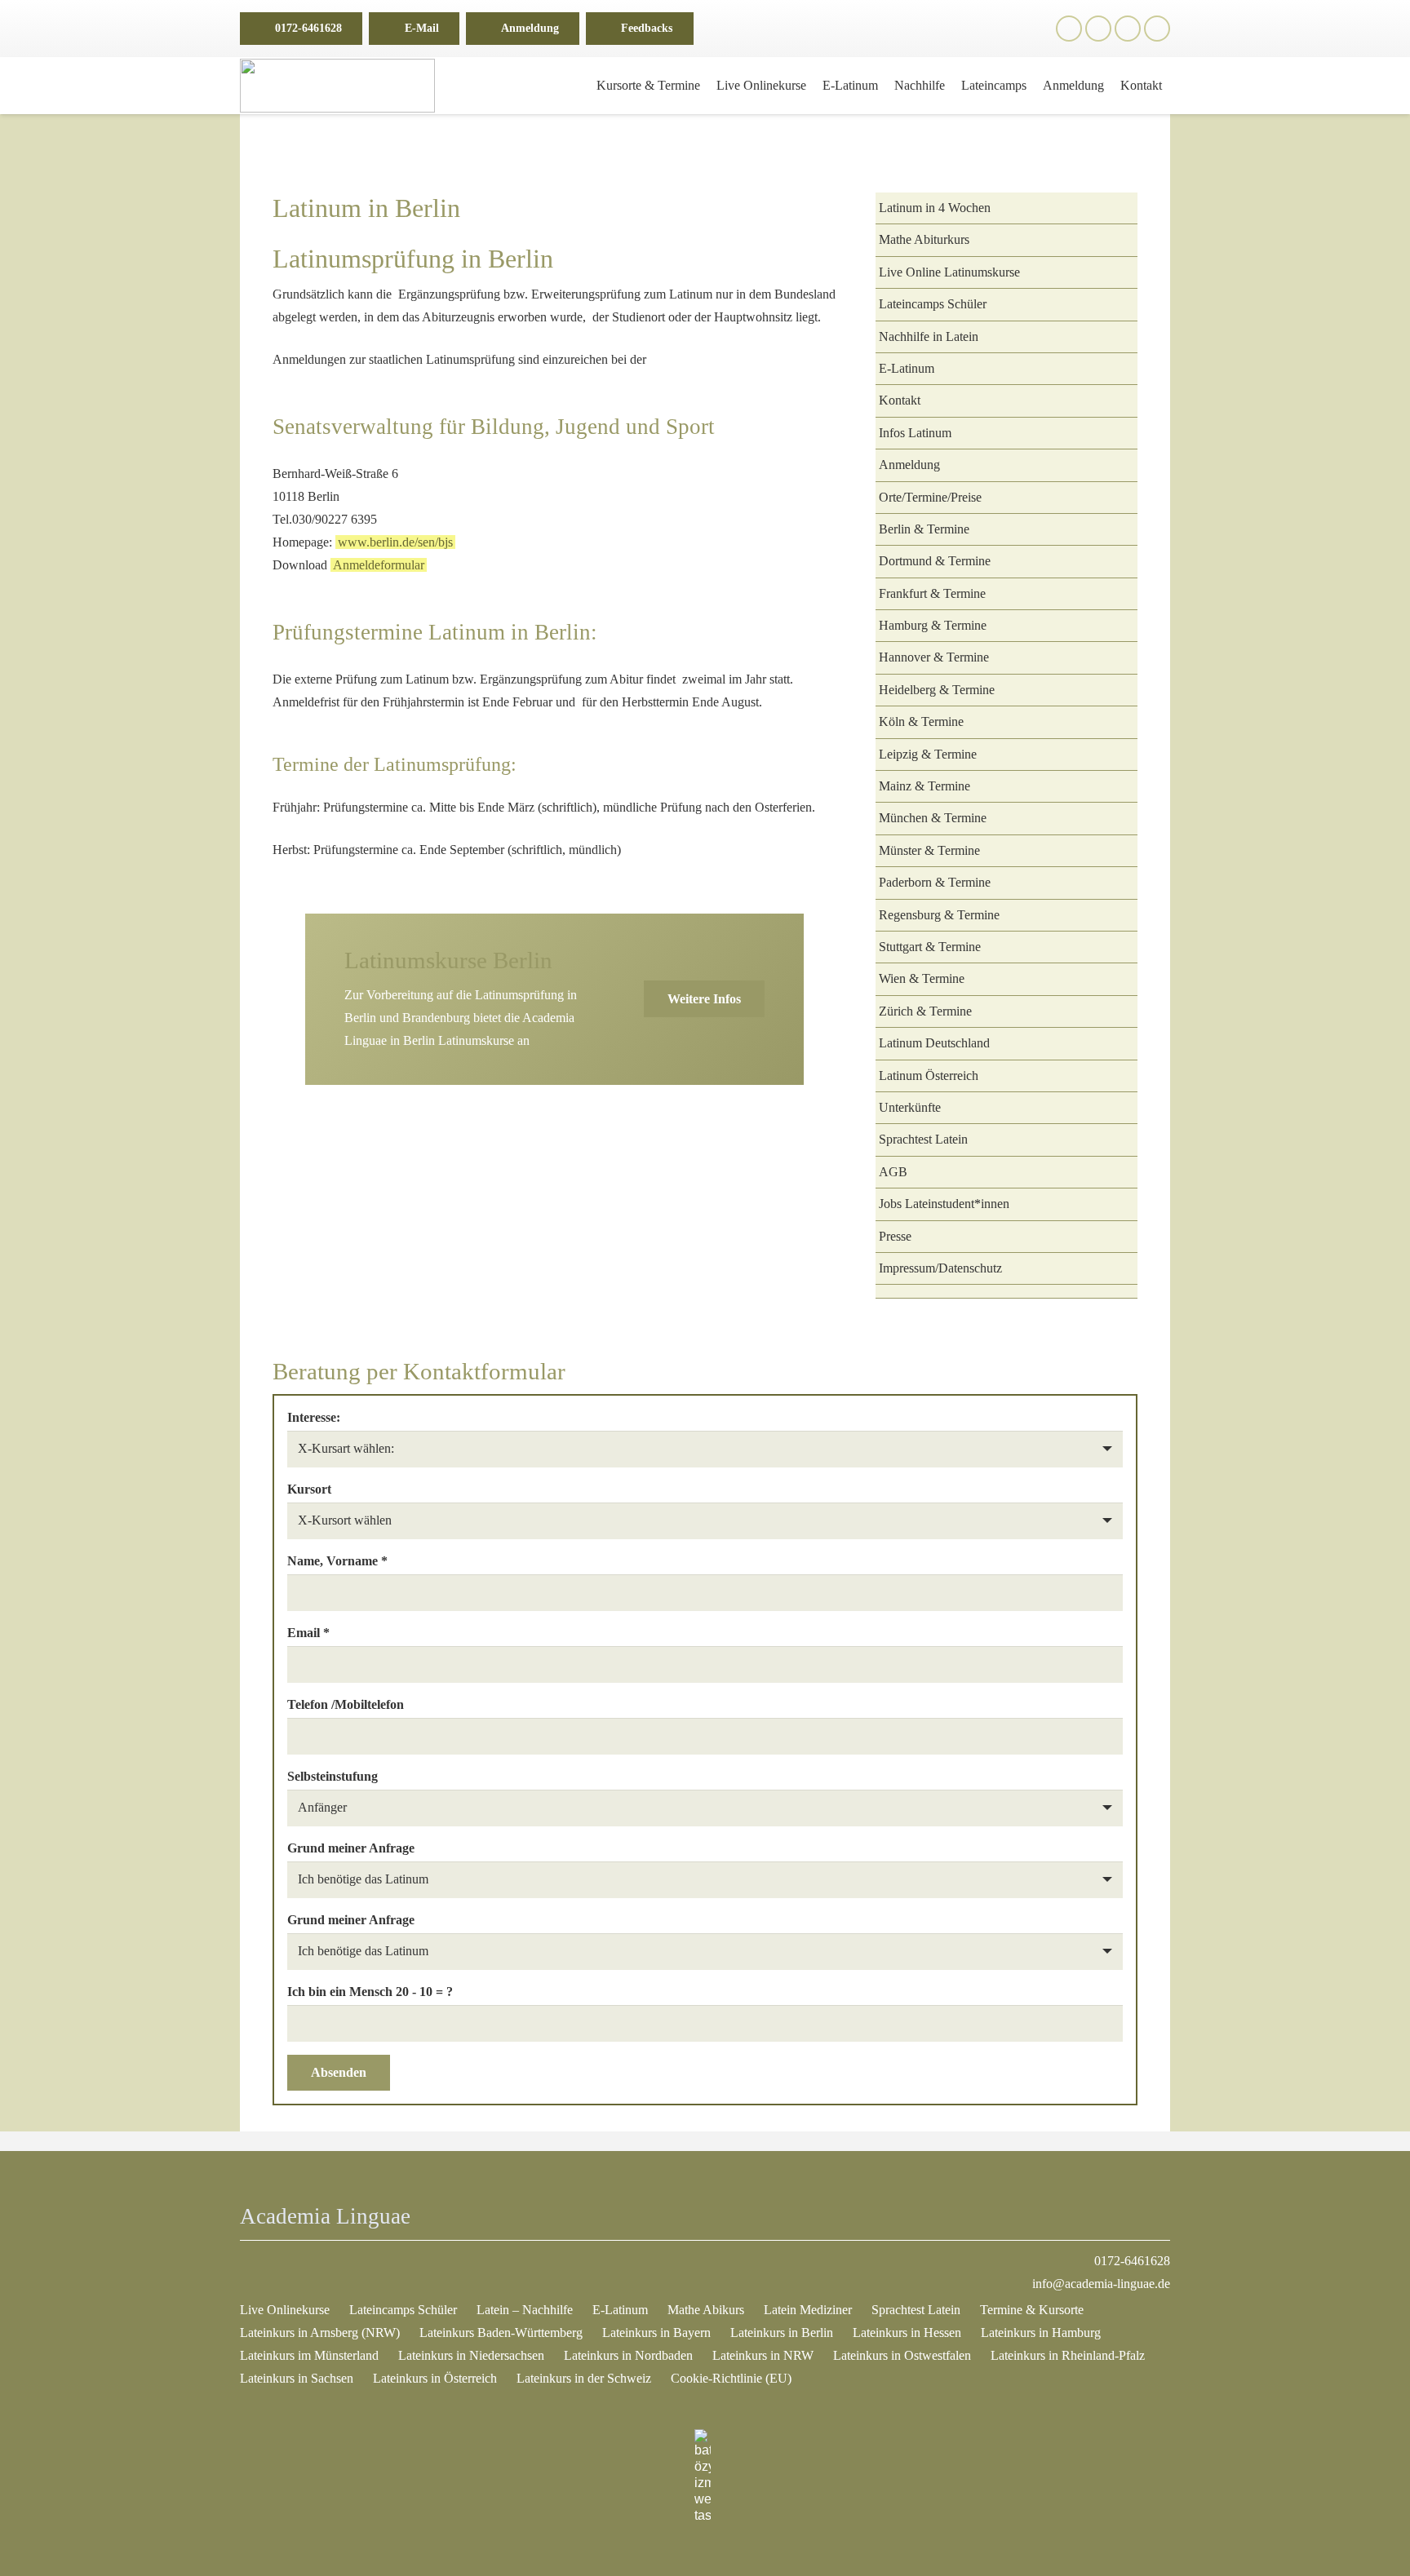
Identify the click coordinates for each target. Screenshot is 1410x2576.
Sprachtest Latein (923, 1139)
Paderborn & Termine (935, 882)
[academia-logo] (337, 86)
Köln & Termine (921, 721)
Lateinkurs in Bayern (656, 2333)
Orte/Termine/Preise (930, 497)
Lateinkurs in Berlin (782, 2333)
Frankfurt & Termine (932, 593)
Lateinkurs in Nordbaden (628, 2355)
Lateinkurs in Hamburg (1041, 2333)
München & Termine (933, 818)
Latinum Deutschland (934, 1043)
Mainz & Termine (924, 786)
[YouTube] (1157, 29)
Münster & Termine (929, 850)
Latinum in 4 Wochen (935, 208)
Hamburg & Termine (933, 625)
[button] (716, 29)
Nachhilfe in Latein (929, 336)
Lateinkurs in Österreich (435, 2378)
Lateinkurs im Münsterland (309, 2355)
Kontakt (900, 400)
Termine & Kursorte (1032, 2310)
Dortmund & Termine (935, 561)
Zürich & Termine (925, 1011)
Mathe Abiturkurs (924, 239)
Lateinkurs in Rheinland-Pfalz (1068, 2355)
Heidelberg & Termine (937, 690)
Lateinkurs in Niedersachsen (471, 2355)
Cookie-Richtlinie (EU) (731, 2378)
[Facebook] (1069, 29)
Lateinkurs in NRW (763, 2355)
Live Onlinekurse (285, 2310)
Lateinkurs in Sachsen (297, 2378)
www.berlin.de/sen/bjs (395, 542)
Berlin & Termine (924, 529)
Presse (895, 1236)
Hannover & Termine (934, 657)
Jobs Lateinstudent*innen (944, 1204)
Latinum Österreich (929, 1076)
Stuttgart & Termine (930, 947)
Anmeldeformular (379, 565)
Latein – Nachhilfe (525, 2310)
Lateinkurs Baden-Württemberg (501, 2333)
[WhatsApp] (1128, 29)
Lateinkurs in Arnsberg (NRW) (320, 2333)
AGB (893, 1172)
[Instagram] (1098, 29)
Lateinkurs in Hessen (907, 2333)
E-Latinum (907, 368)
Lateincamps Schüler (933, 304)
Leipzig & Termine (928, 754)
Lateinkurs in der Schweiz (584, 2378)
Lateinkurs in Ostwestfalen (902, 2355)
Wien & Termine (922, 978)
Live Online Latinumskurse (949, 272)
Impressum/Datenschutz (940, 1268)
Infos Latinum (915, 433)
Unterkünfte (910, 1107)
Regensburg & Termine (939, 915)
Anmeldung (909, 465)
